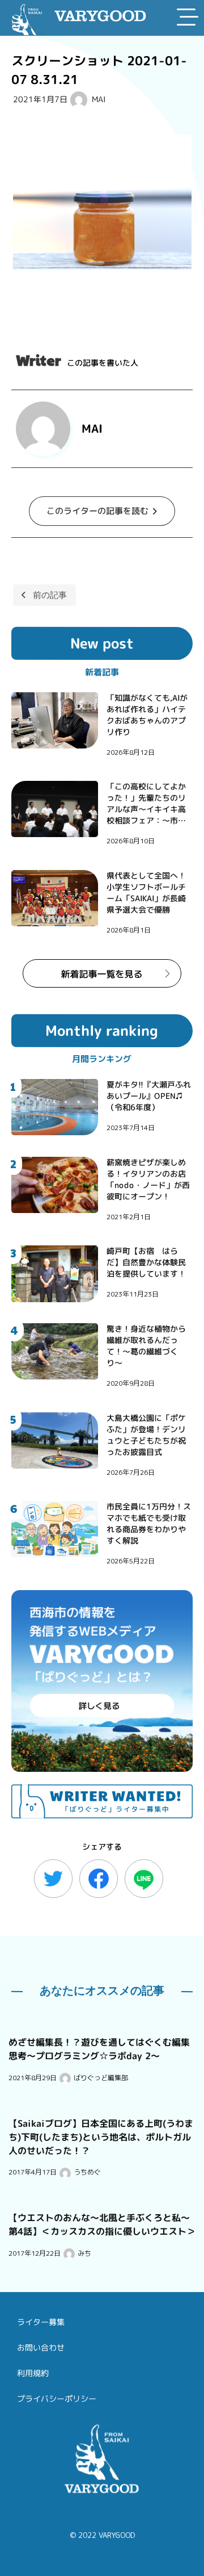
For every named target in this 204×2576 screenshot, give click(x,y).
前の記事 (50, 595)
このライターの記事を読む (97, 510)
